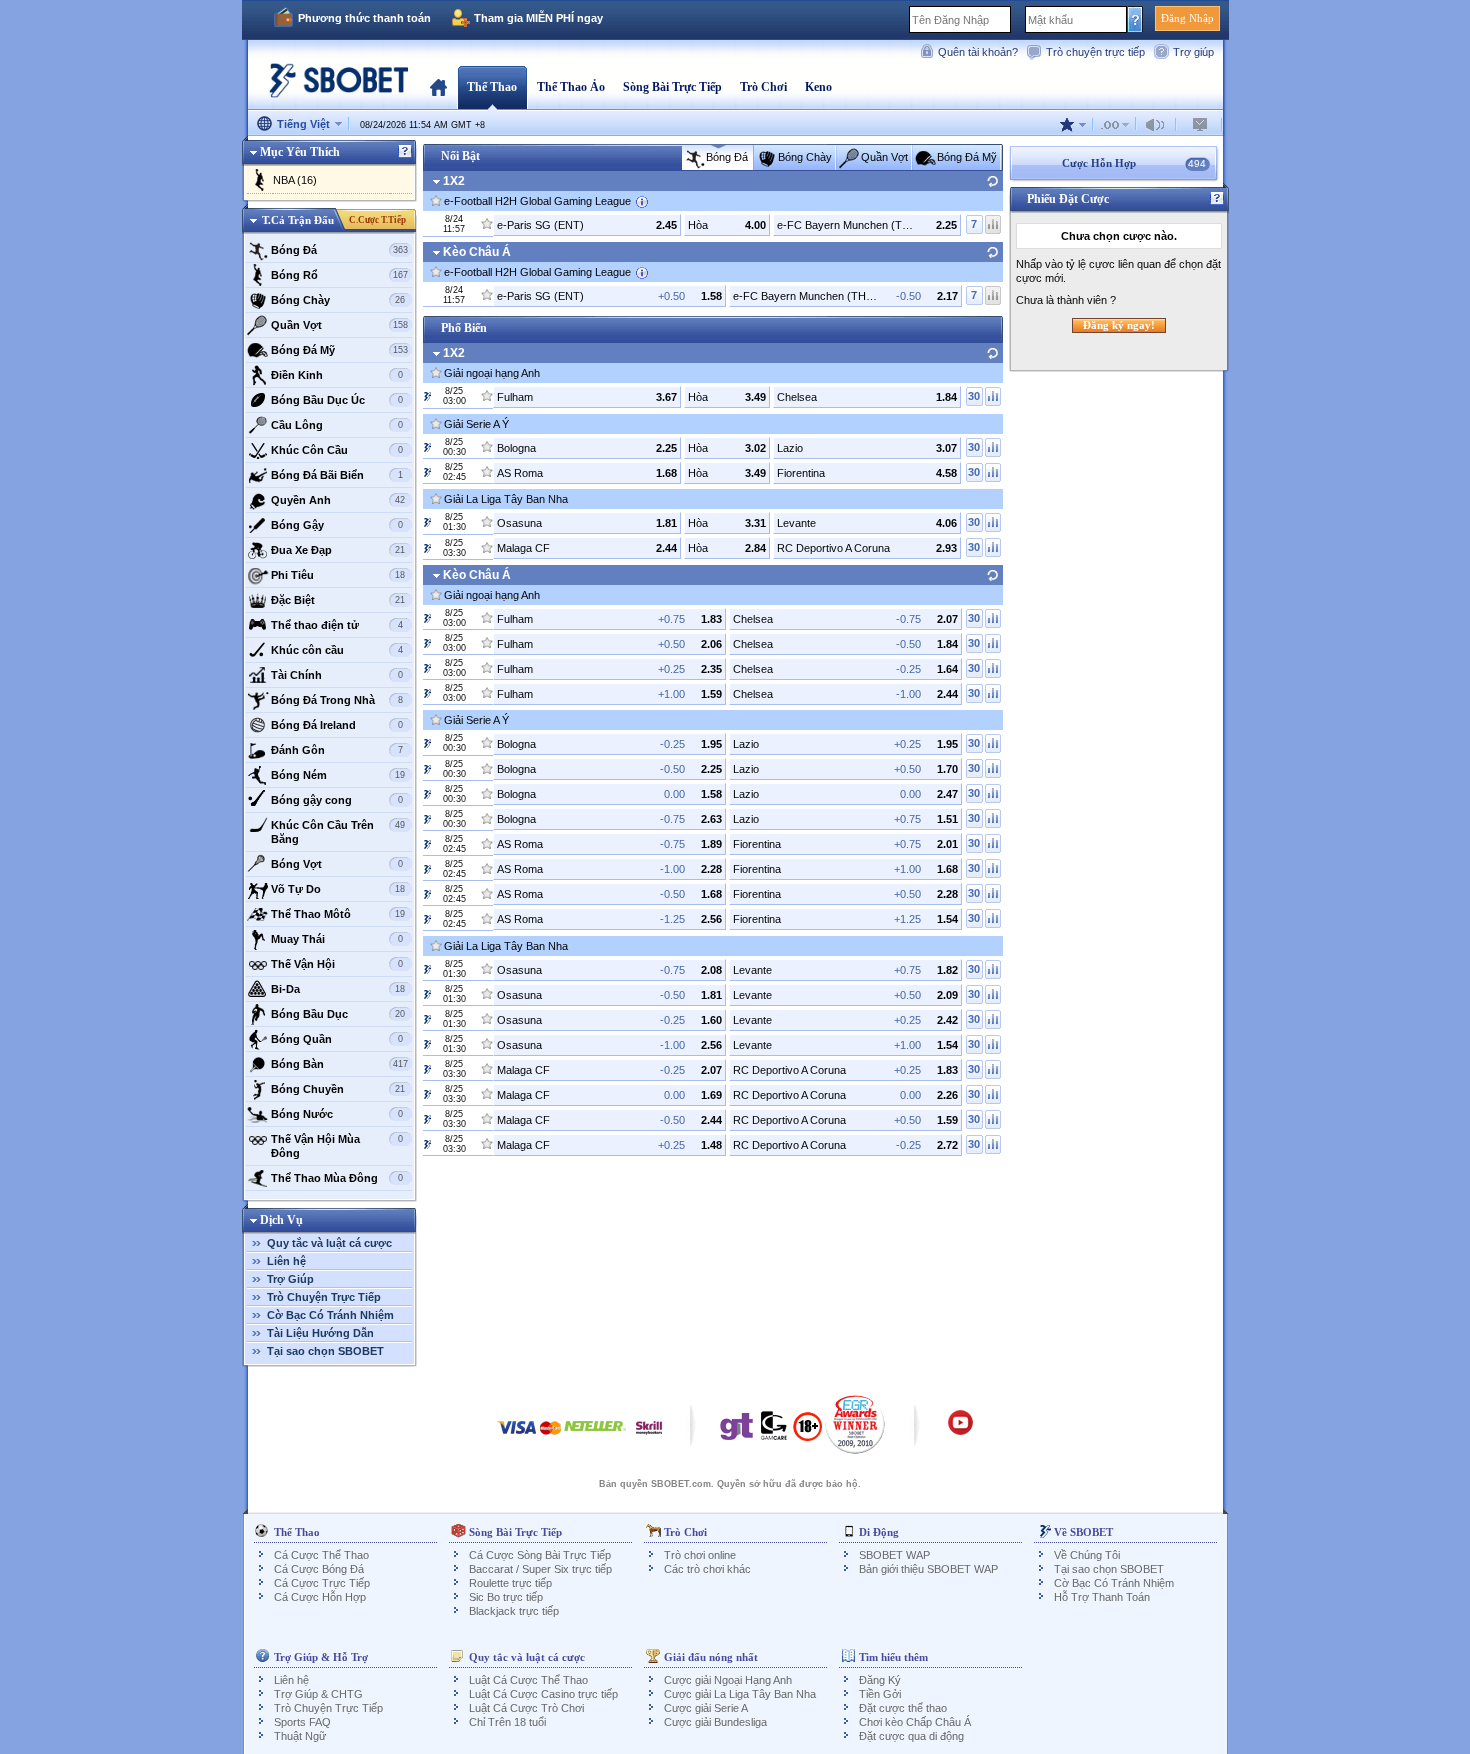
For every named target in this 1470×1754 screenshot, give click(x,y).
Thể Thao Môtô (338, 914)
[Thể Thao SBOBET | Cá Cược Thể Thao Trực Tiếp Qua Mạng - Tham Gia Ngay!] (333, 84)
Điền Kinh (337, 375)
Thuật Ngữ (300, 1736)
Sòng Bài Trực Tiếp (672, 87)
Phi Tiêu (338, 575)
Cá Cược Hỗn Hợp (320, 1597)
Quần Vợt (339, 325)
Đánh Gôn (337, 750)
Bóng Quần (337, 1039)
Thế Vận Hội (337, 964)
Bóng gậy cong (337, 800)
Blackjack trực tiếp (514, 1611)
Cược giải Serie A (706, 1708)
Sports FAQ (302, 1722)
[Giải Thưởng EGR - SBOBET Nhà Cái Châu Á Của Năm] (855, 1424)
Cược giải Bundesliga (715, 1722)
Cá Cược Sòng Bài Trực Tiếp (540, 1555)
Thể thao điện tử (337, 625)
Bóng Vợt (337, 864)
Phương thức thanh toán (364, 18)
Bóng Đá (339, 250)
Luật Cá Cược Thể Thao (528, 1680)
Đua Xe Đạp (338, 550)
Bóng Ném (338, 775)
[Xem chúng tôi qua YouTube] (960, 1432)
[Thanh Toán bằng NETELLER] (595, 1437)
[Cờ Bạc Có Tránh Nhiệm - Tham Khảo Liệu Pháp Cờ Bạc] (737, 1431)
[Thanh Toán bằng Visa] (517, 1437)
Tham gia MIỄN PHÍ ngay (538, 18)
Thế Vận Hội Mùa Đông (337, 1146)
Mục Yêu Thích (300, 152)
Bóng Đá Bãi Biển (337, 475)
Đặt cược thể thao (903, 1708)
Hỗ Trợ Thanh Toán (1102, 1597)
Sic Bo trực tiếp (506, 1597)
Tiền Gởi (880, 1694)
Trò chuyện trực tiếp (1095, 52)
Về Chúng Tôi (1087, 1555)
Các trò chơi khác (707, 1569)
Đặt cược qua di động (911, 1736)
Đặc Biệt (338, 600)
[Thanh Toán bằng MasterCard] (550, 1437)
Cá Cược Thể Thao (321, 1555)
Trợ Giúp (290, 1279)
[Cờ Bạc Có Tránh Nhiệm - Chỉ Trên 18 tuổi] (807, 1433)
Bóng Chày (338, 300)
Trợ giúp (1193, 52)
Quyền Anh (338, 500)
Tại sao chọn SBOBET (325, 1351)
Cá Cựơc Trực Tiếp (322, 1583)
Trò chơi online (700, 1555)
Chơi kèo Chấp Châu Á (915, 1722)
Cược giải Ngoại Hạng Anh (728, 1680)
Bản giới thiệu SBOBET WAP (928, 1569)
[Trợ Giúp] (405, 152)
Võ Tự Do (338, 889)
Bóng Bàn (339, 1064)
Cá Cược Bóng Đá (319, 1569)
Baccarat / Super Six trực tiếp (540, 1569)
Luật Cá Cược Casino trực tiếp (543, 1694)
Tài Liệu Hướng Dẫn (320, 1333)
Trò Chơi (763, 87)
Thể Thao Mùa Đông (337, 1178)
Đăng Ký (880, 1680)
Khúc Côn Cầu (337, 450)
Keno (818, 87)
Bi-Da (338, 989)
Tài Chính (337, 675)
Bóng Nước (337, 1114)
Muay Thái (337, 939)
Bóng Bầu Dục (338, 1014)
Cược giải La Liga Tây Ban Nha (740, 1694)
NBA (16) (295, 180)
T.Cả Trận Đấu (298, 220)
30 (974, 396)
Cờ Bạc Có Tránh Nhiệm (330, 1315)
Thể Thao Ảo (571, 87)
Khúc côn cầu (337, 650)
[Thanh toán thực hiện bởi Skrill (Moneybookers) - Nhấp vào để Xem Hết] (649, 1437)
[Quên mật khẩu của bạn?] (1135, 19)
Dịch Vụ (281, 1220)
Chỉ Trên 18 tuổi (507, 1722)
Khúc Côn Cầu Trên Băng (338, 832)
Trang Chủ (438, 87)
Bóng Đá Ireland (337, 725)
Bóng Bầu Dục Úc (337, 400)
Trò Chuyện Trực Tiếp (324, 1297)
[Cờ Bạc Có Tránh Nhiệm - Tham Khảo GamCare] (774, 1431)
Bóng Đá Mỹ (339, 350)
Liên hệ (286, 1261)
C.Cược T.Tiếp (377, 220)
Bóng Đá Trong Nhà (337, 700)
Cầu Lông (337, 425)
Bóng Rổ (339, 275)
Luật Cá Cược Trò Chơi (526, 1708)
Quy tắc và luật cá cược (329, 1243)
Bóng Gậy (337, 525)
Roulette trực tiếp (510, 1583)
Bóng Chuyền (338, 1089)
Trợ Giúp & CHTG (318, 1694)
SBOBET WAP (894, 1555)
